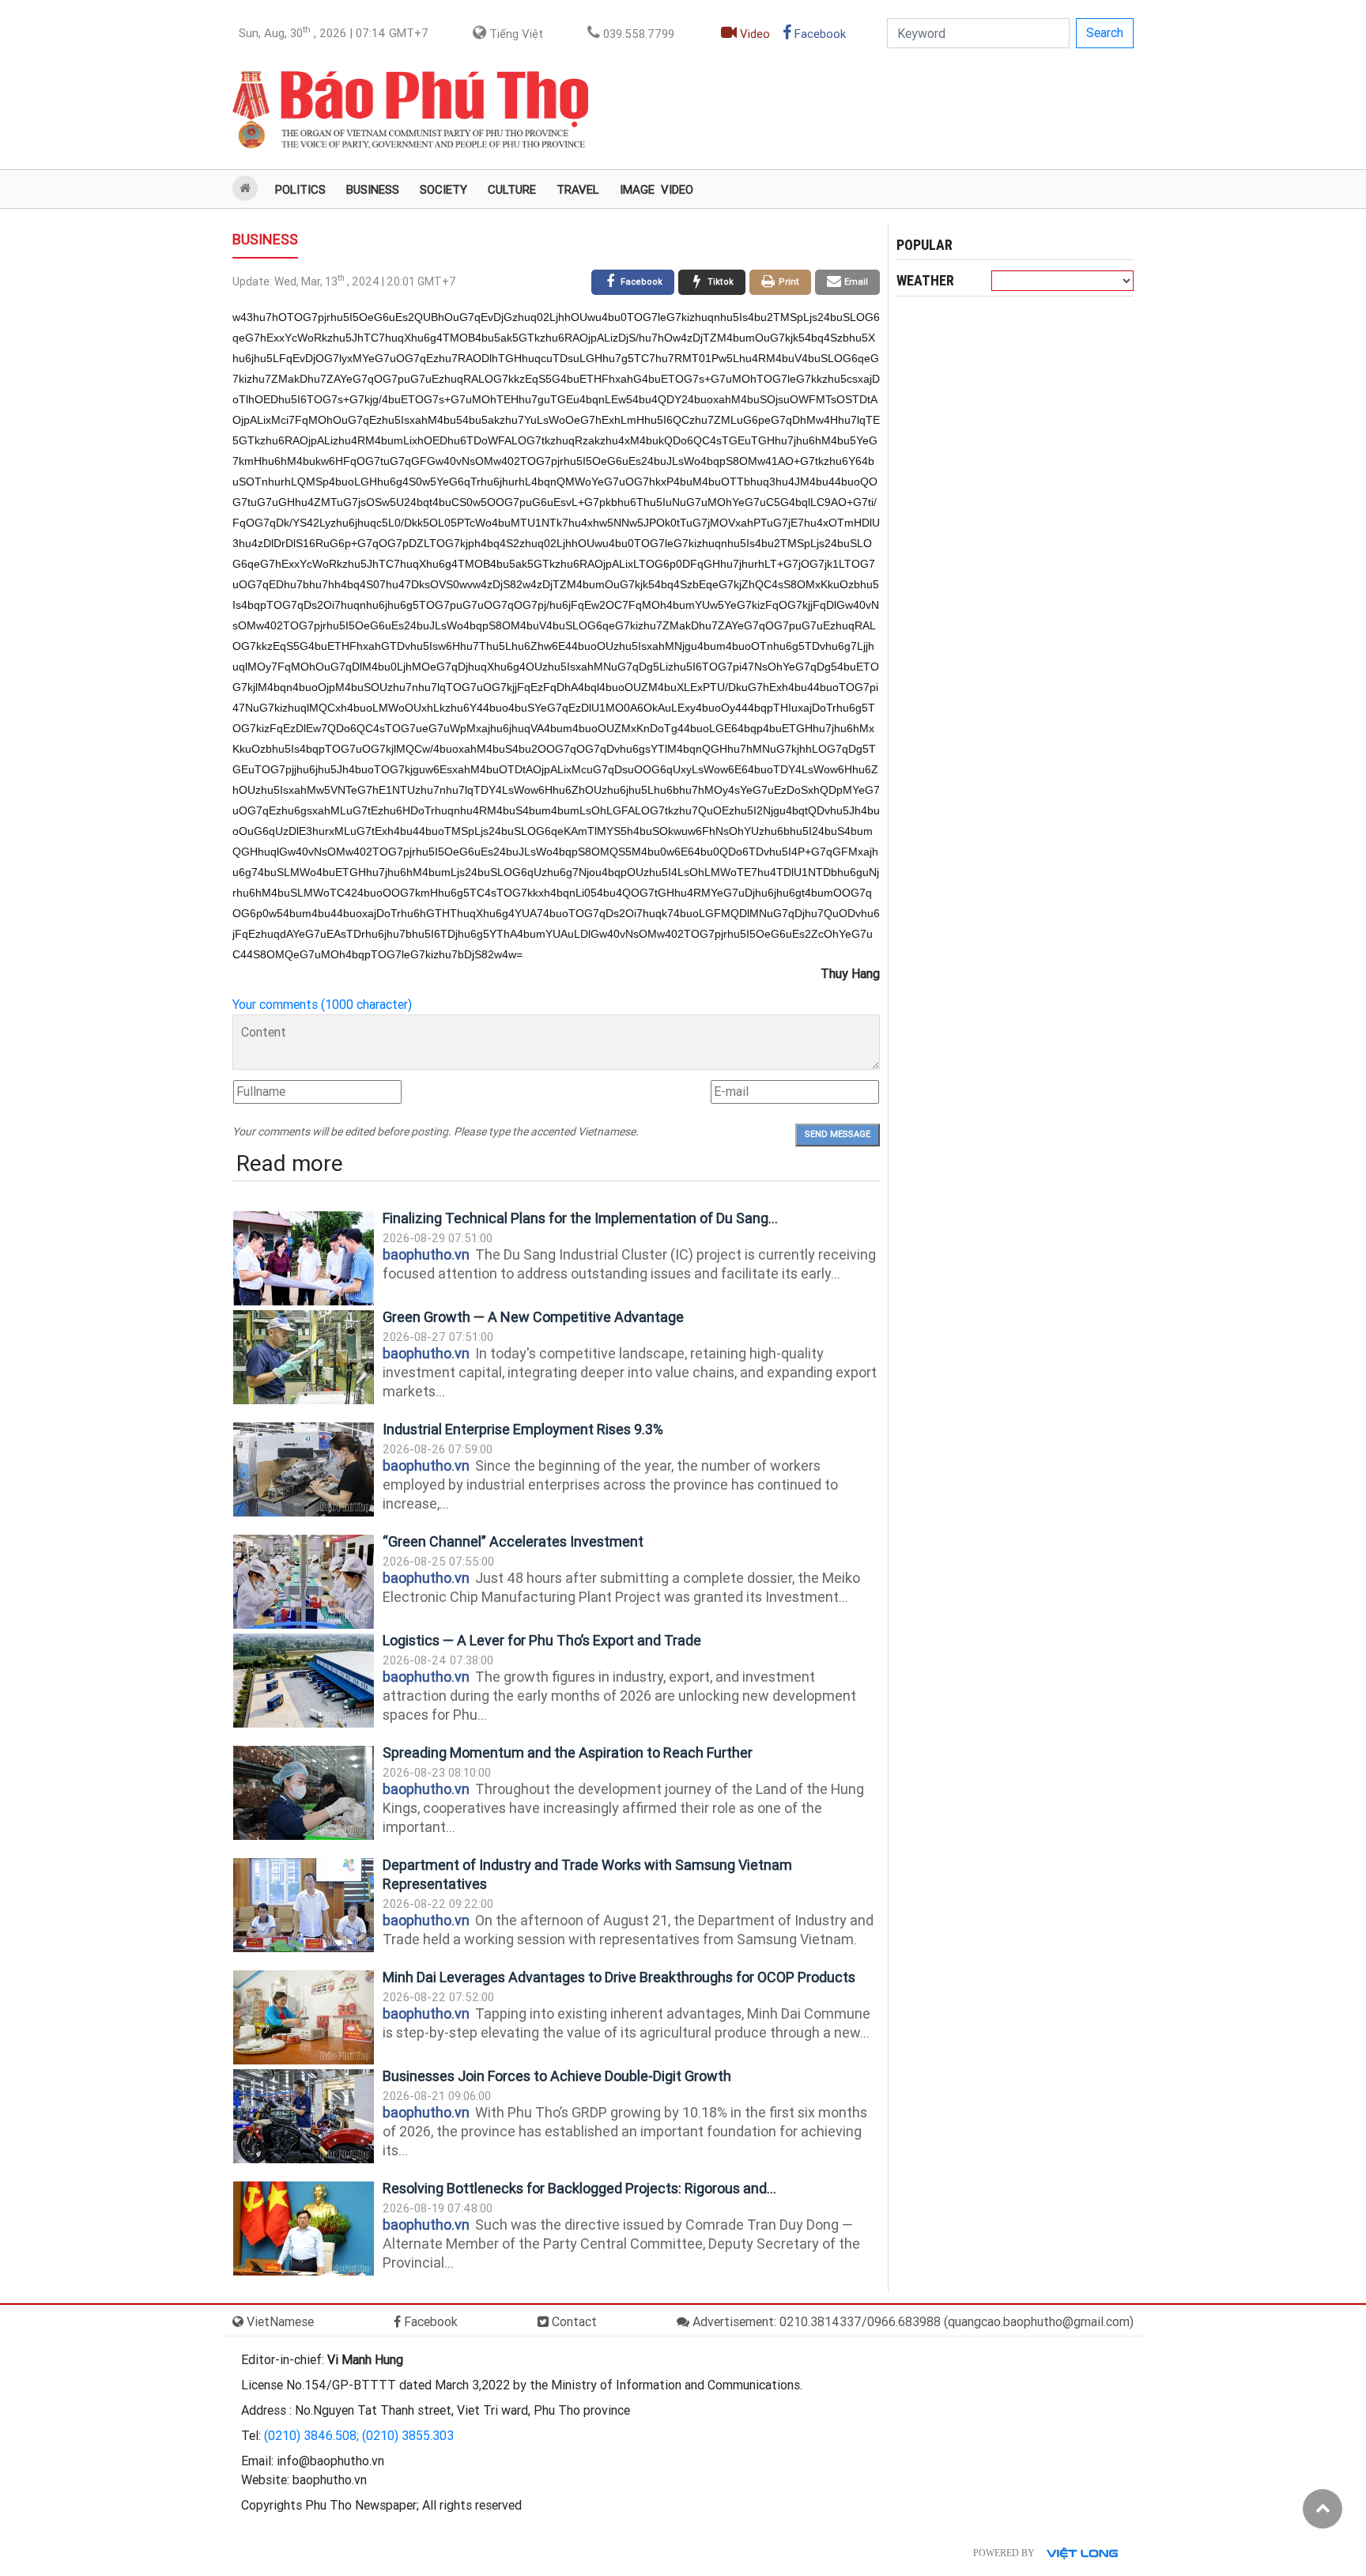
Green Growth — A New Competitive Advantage (533, 1317)
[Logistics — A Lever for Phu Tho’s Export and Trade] (304, 1681)
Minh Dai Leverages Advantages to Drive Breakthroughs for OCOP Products (619, 1977)
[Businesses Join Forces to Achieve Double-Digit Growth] (304, 2116)
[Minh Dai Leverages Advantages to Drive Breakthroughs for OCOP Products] (304, 2017)
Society (443, 190)
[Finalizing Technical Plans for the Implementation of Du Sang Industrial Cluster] (304, 1258)
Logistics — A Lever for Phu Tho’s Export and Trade (542, 1640)
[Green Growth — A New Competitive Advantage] (304, 1357)
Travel (578, 190)
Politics (300, 190)
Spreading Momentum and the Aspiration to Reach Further (568, 1753)
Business (373, 190)
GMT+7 (334, 32)
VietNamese (279, 2322)
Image (637, 190)
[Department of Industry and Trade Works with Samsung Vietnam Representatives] (304, 1905)
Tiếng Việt (515, 34)
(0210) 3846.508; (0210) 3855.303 (359, 2436)
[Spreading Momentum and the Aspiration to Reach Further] (304, 1793)
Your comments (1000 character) (322, 1005)
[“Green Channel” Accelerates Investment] (304, 1582)
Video (753, 34)
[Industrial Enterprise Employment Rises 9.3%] (304, 1469)
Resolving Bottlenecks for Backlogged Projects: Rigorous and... (579, 2188)
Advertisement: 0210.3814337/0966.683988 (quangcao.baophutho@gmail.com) (911, 2322)
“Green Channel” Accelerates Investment (513, 1541)
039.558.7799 (637, 34)
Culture (512, 190)
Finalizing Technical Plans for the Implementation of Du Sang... (580, 1218)
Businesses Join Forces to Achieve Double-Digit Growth (557, 2076)
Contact (573, 2322)
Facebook (819, 34)
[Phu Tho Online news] (410, 110)
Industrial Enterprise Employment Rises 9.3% (523, 1429)
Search (1105, 33)
